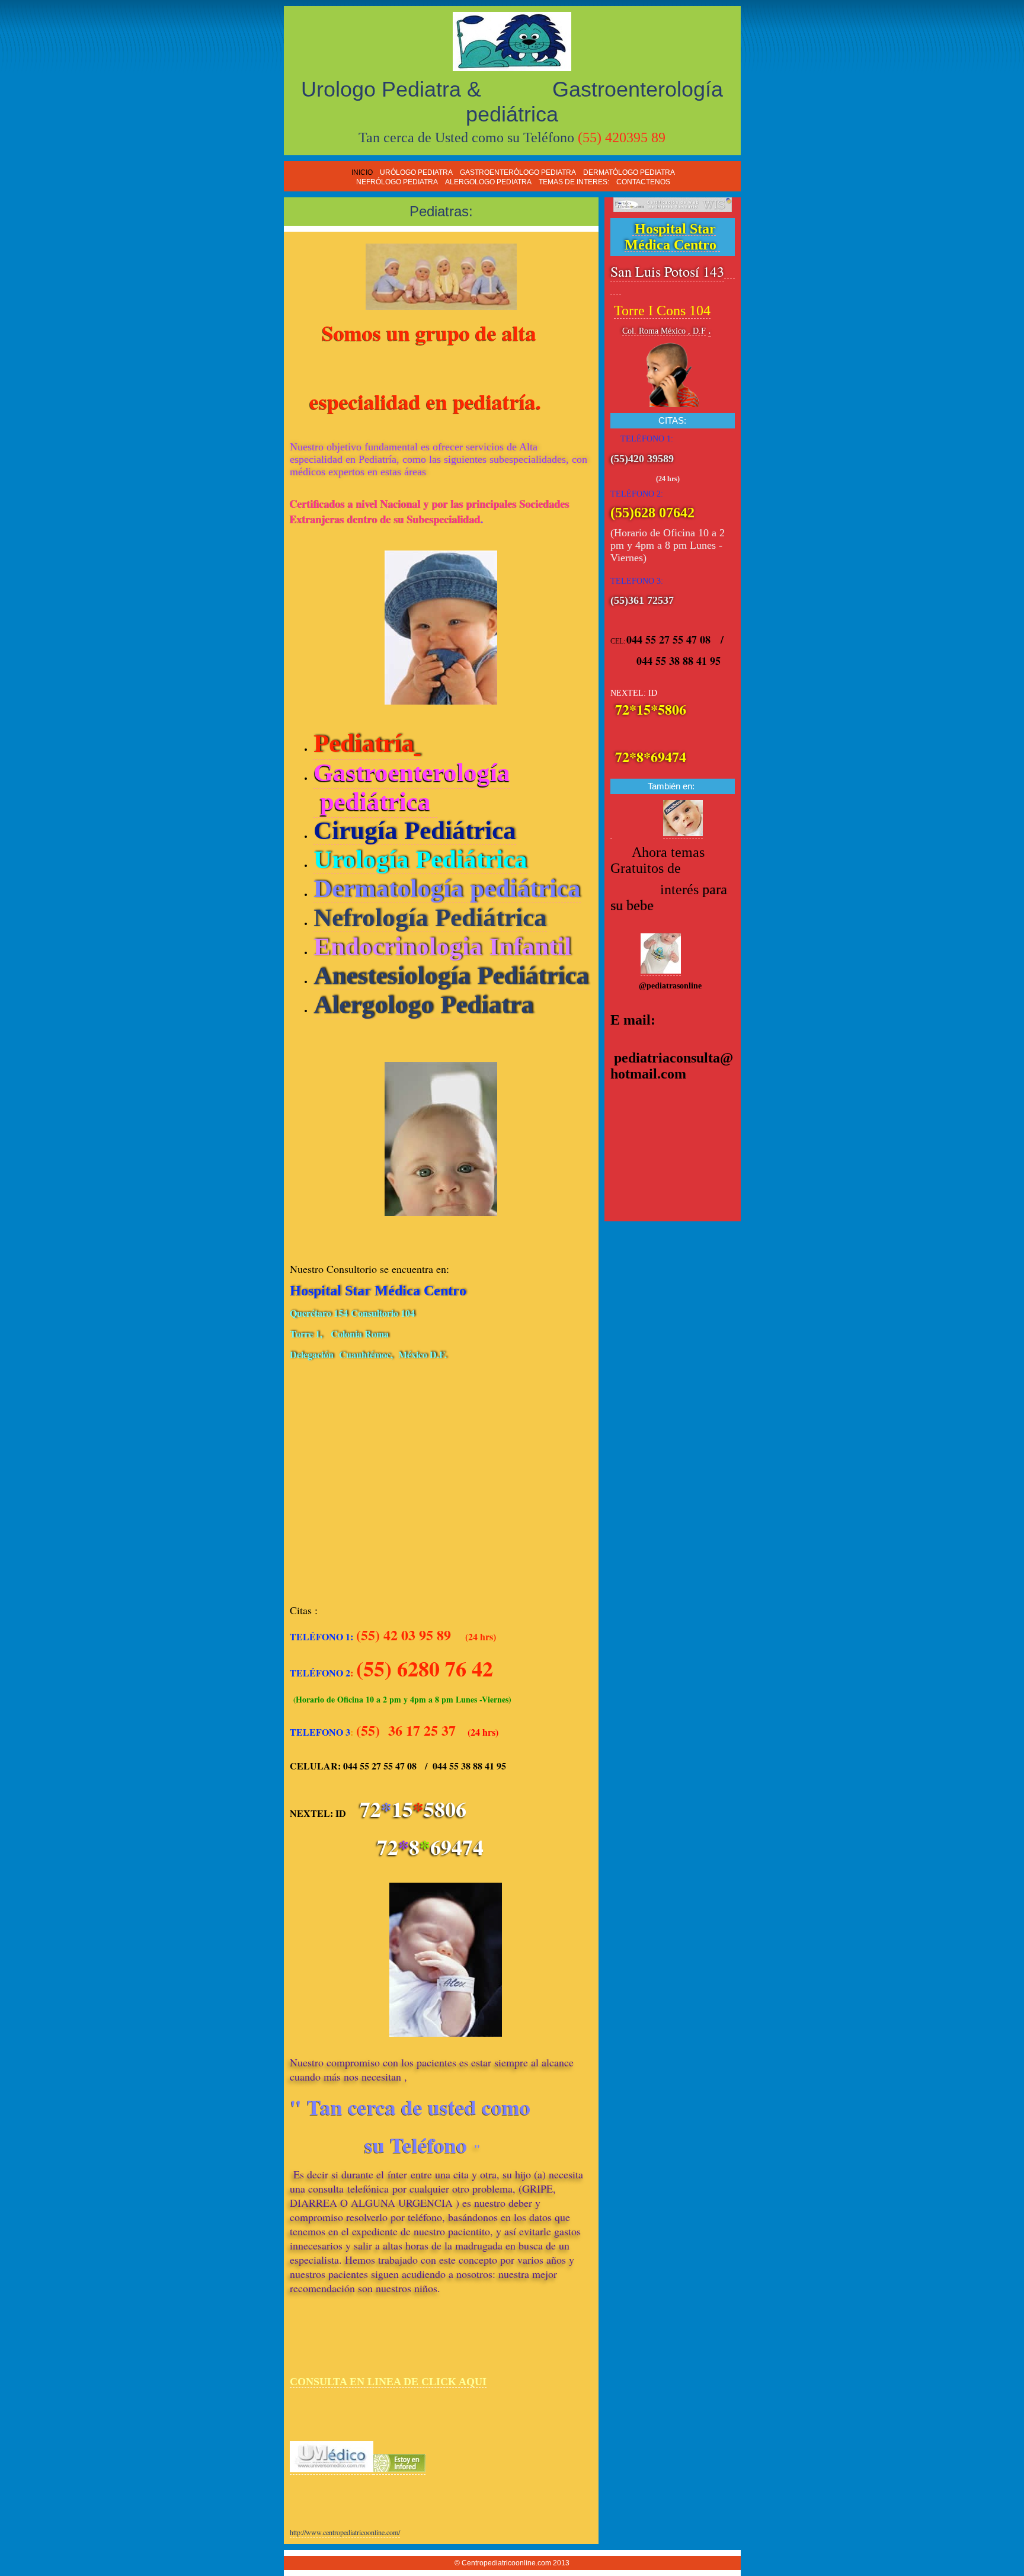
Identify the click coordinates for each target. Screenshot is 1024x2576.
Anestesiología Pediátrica (451, 976)
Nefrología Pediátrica (430, 918)
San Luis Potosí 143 (667, 271)
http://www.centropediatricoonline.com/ (345, 2532)
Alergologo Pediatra (424, 1005)
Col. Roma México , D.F (664, 331)
